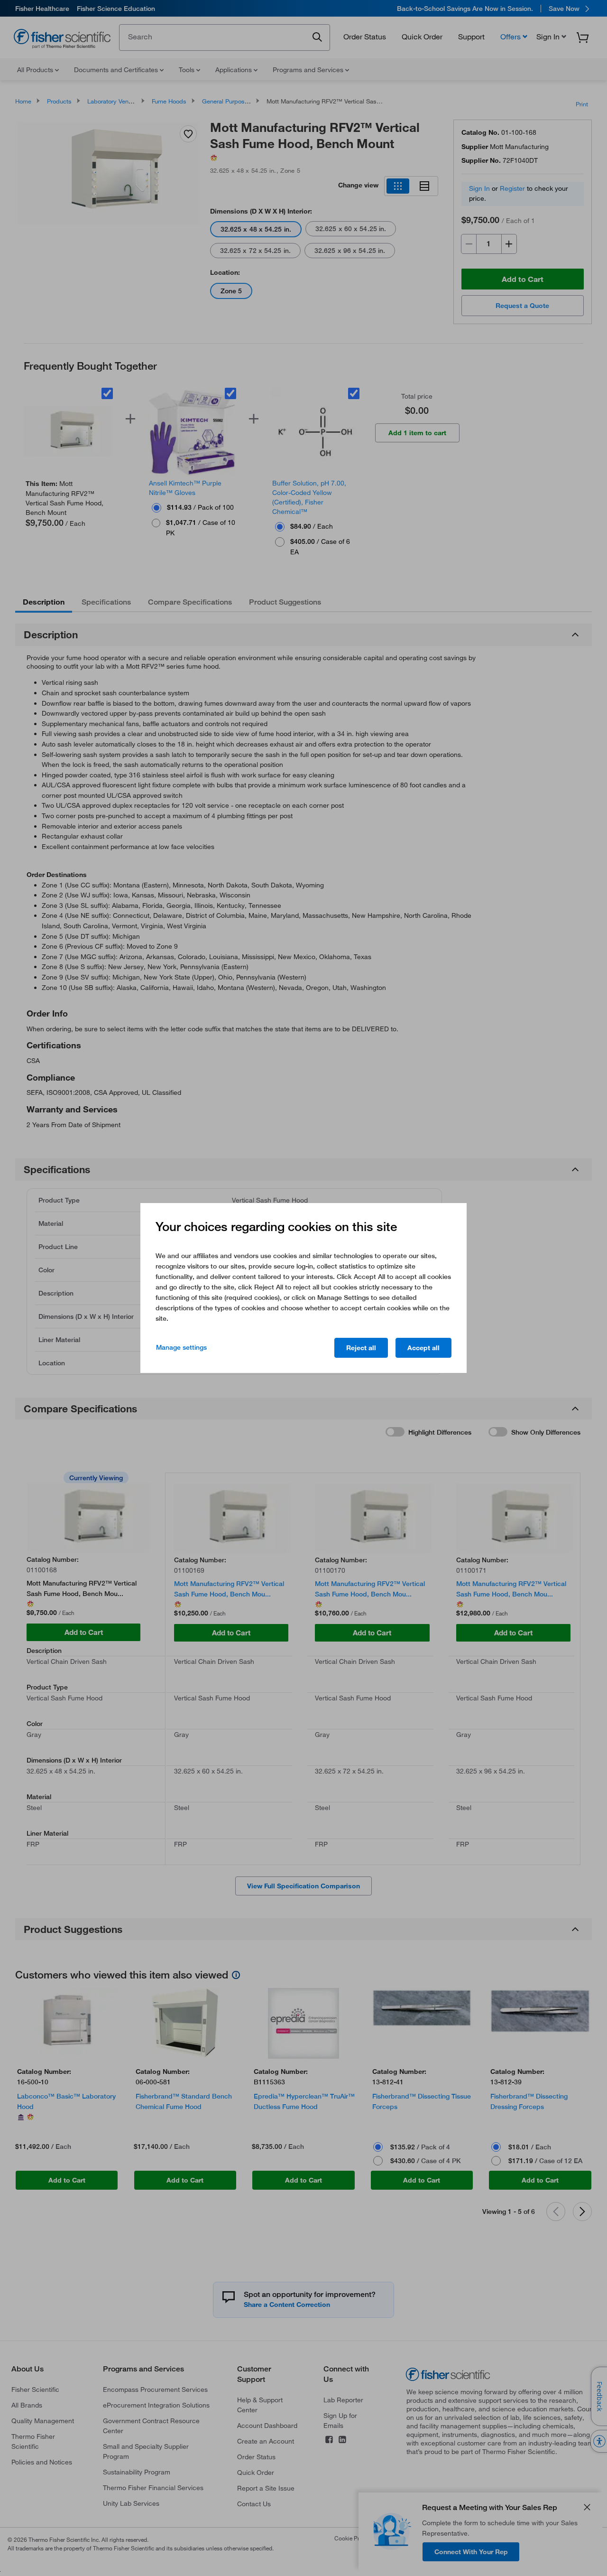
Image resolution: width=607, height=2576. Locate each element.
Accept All (423, 1348)
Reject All (361, 1348)
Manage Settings (181, 1347)
